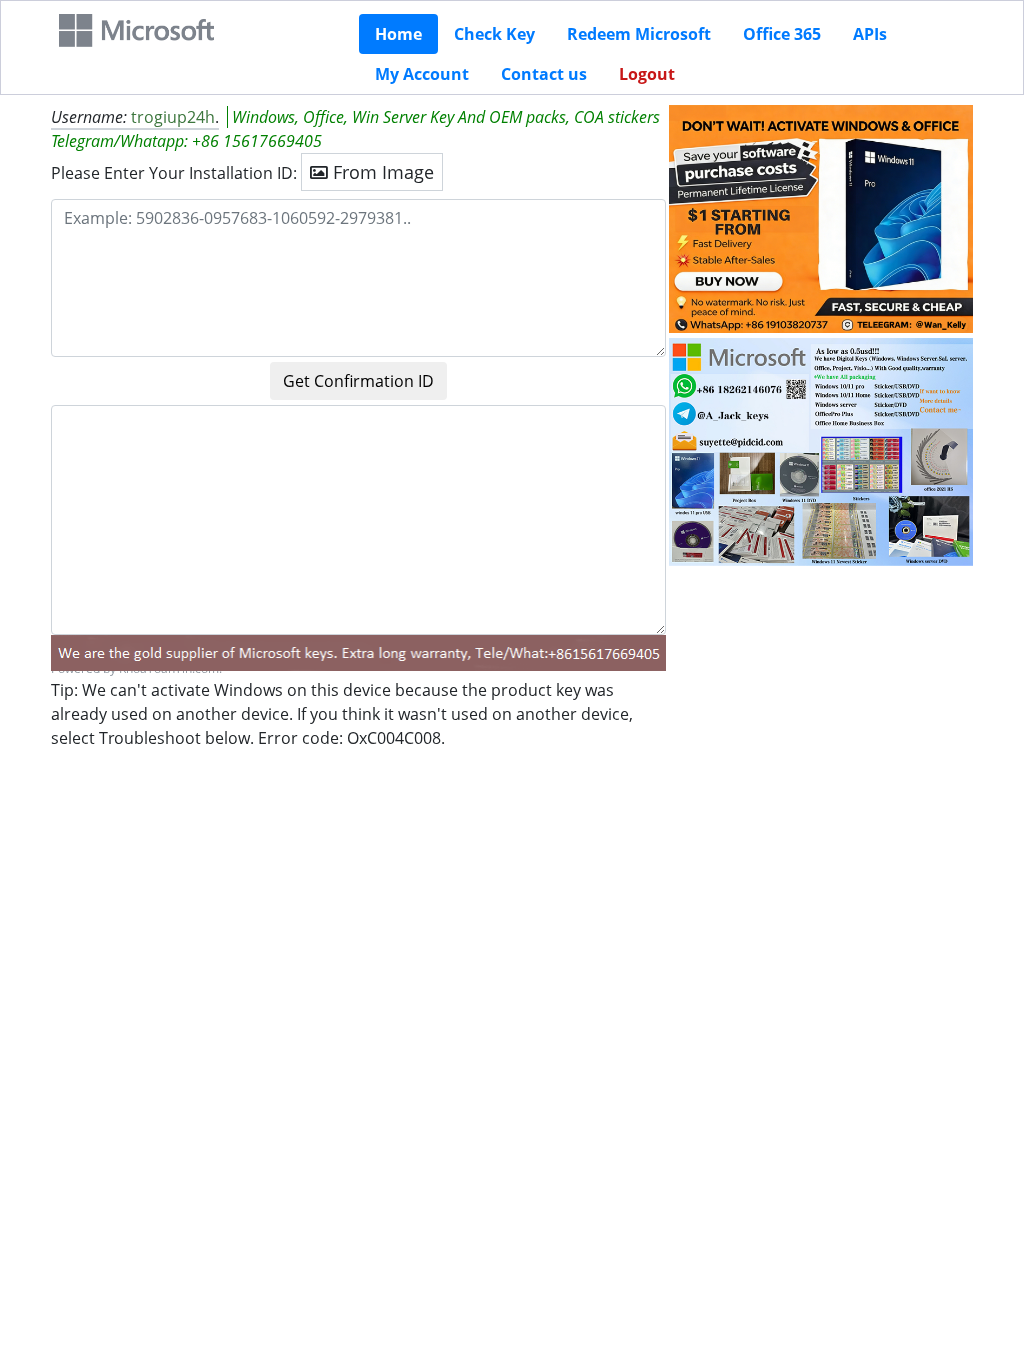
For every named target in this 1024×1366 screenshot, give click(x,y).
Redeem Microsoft (639, 34)
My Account (422, 74)
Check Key (494, 34)
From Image (381, 172)
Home (398, 34)
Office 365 (782, 34)
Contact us (544, 74)
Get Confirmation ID (358, 381)
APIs (870, 34)
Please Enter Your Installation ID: (174, 173)
